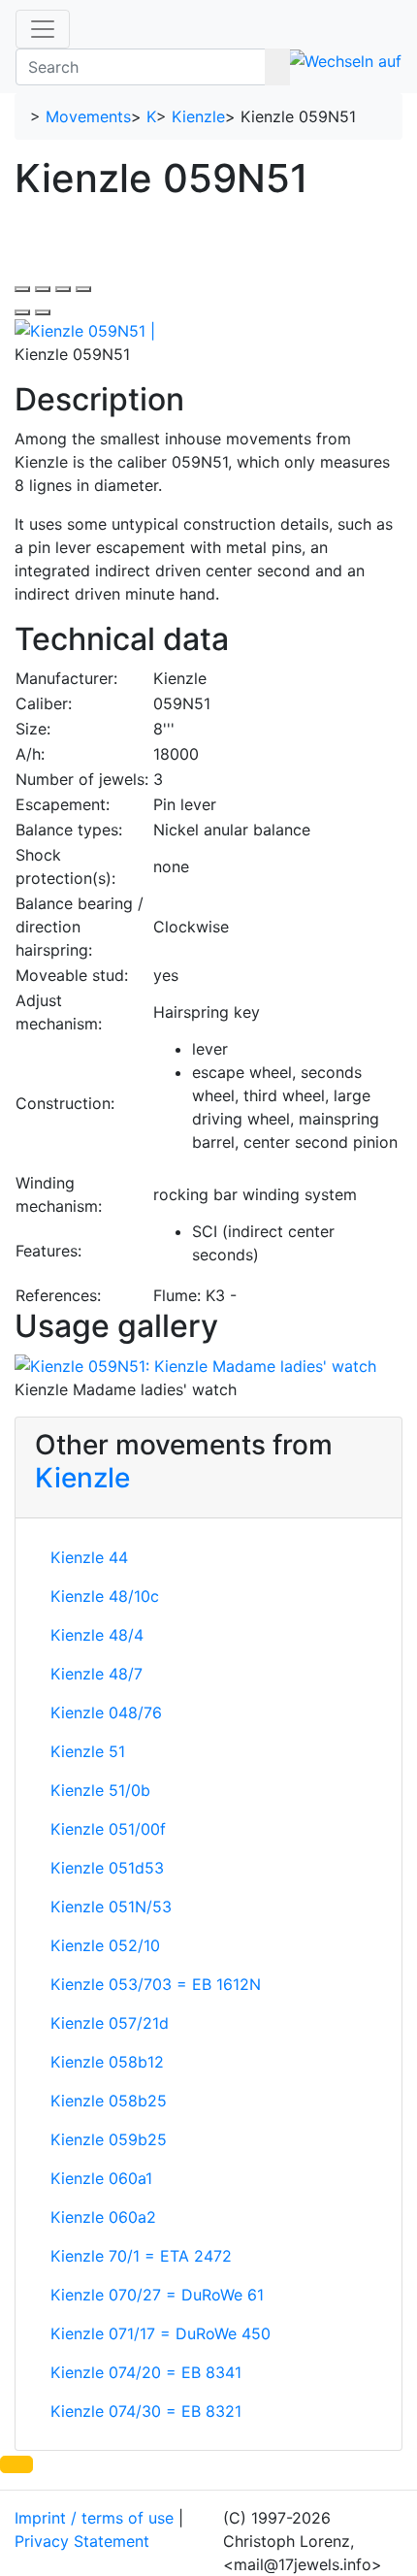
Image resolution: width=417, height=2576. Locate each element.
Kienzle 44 (89, 1557)
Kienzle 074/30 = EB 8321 (146, 2411)
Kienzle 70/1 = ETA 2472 (141, 2256)
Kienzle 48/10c (105, 1596)
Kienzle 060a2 (103, 2217)
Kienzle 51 (88, 1751)
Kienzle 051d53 (107, 1868)
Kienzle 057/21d (110, 2023)
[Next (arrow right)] (43, 312)
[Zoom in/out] (83, 289)
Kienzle (198, 116)
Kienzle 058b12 (107, 2062)
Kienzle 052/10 (105, 1945)
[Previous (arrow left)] (22, 312)
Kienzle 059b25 (109, 2139)
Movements (88, 116)
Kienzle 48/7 (96, 1674)
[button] (16, 2464)
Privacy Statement (82, 2541)
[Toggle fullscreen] (63, 289)
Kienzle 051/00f (108, 1829)
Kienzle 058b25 (109, 2101)
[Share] (43, 289)
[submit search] (277, 67)
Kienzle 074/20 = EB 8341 (146, 2372)
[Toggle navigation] (43, 29)
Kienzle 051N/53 (111, 1907)
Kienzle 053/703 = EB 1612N (156, 1984)
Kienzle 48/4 (97, 1635)
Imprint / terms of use (94, 2518)
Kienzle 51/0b (100, 1790)
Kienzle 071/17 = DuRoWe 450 (160, 2333)
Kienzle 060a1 (101, 2178)
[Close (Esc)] (22, 289)
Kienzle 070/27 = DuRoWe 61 (157, 2295)
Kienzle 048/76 (106, 1712)
